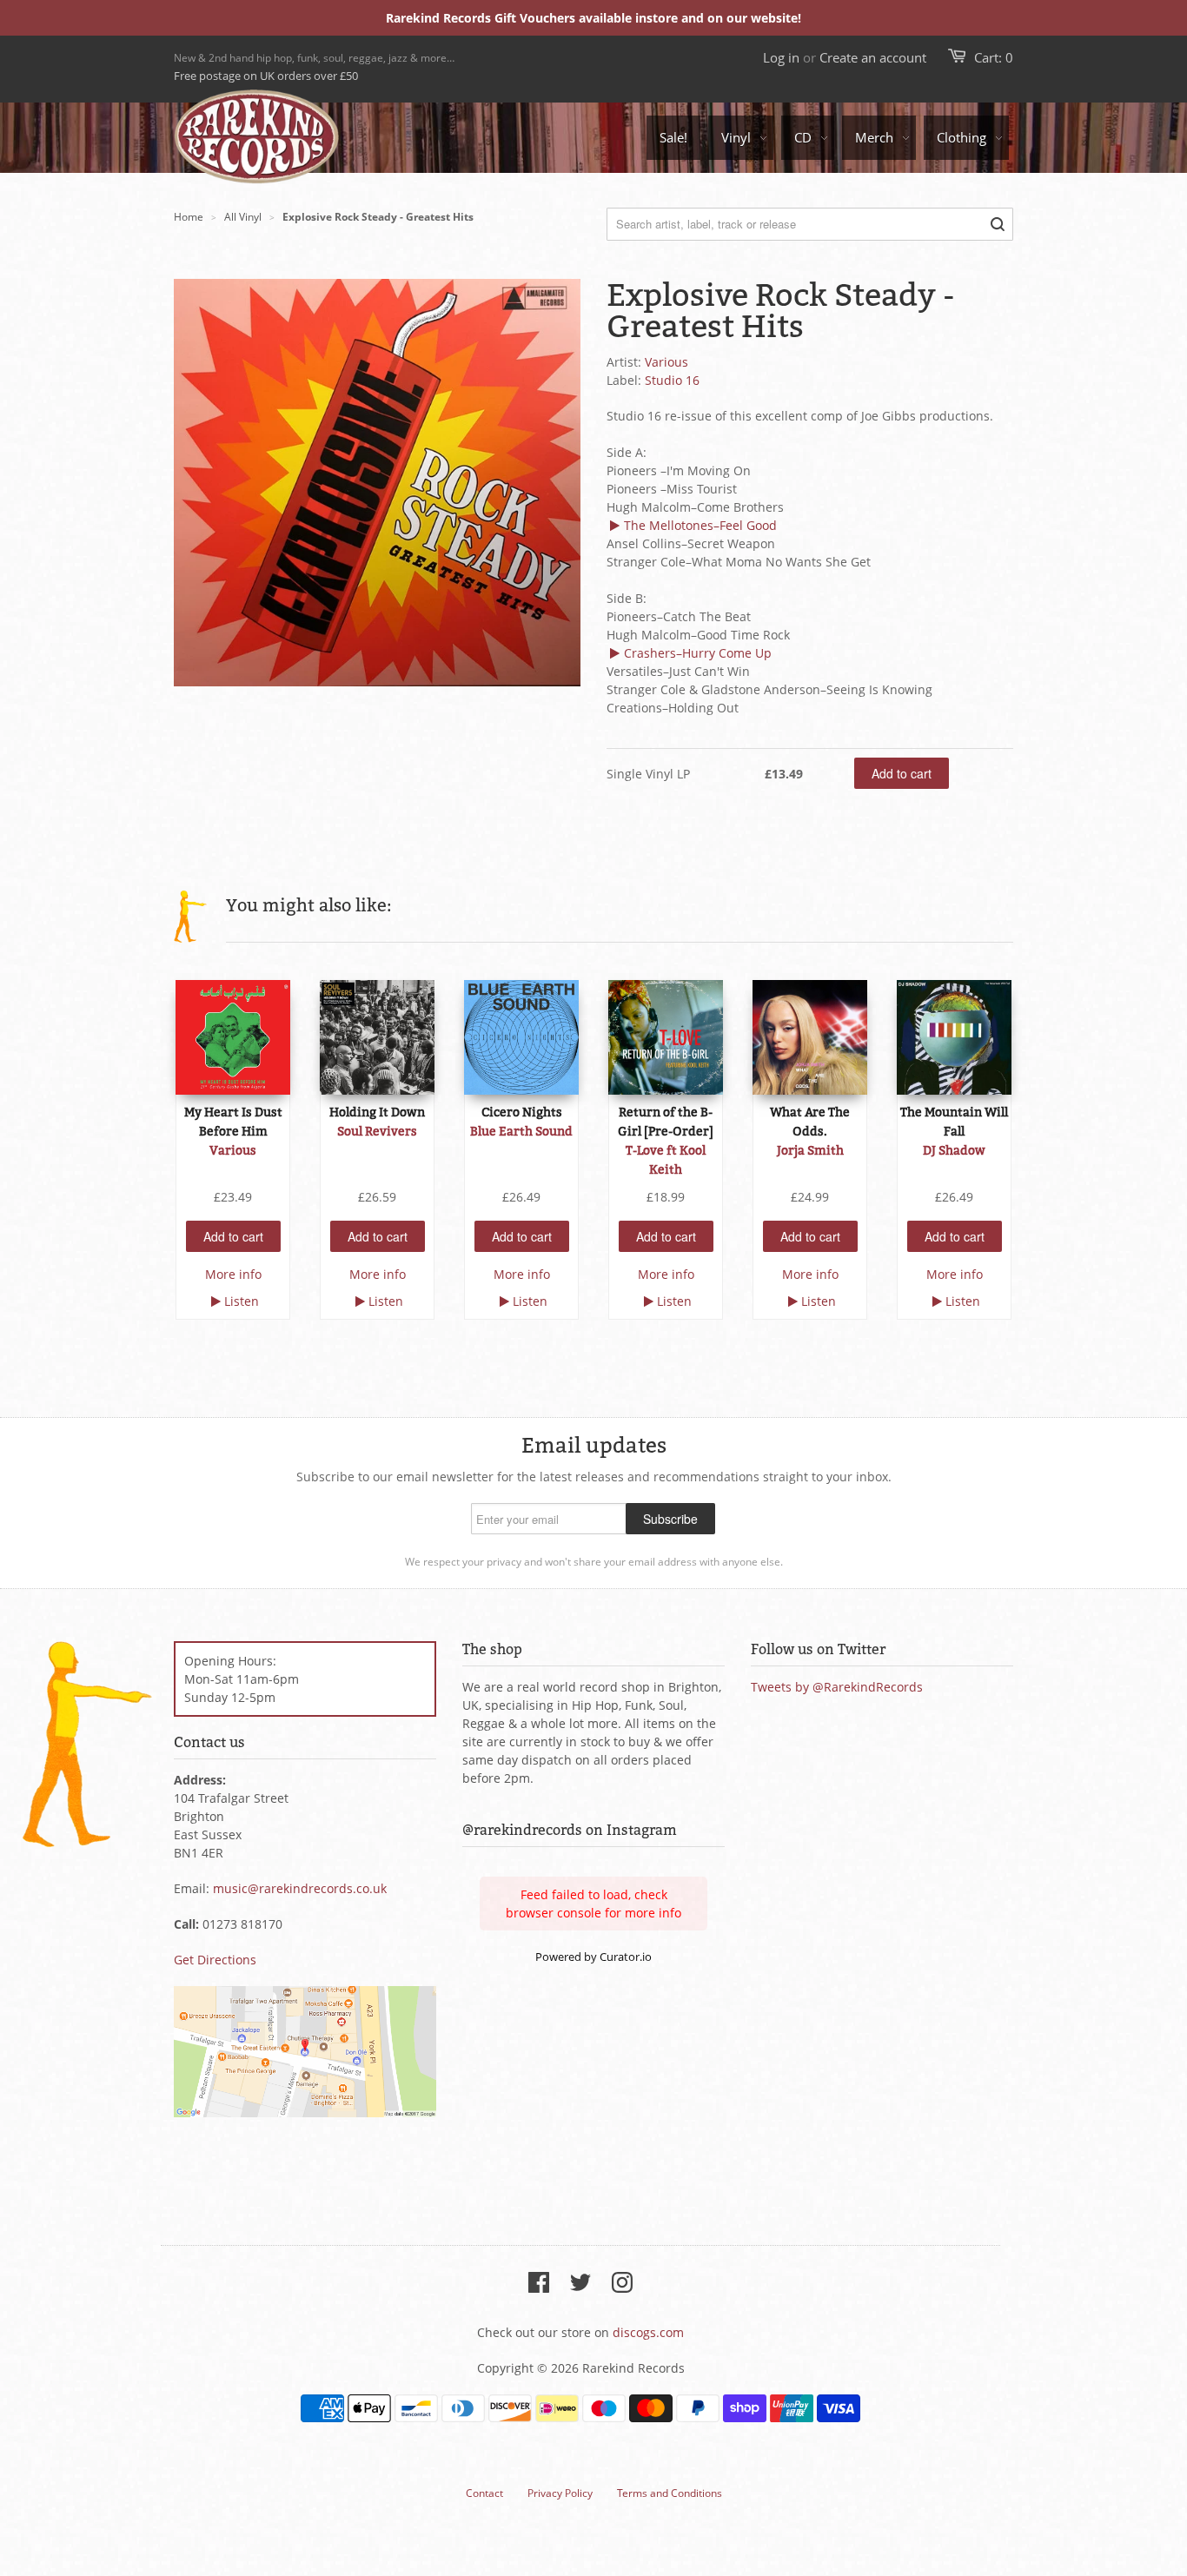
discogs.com (648, 2332)
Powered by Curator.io (593, 1957)
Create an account (873, 57)
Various (666, 362)
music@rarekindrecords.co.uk (300, 1888)
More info (233, 1274)
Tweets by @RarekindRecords (837, 1687)
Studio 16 (672, 380)
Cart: (994, 57)
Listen (242, 1301)
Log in (781, 57)
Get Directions (215, 1960)
